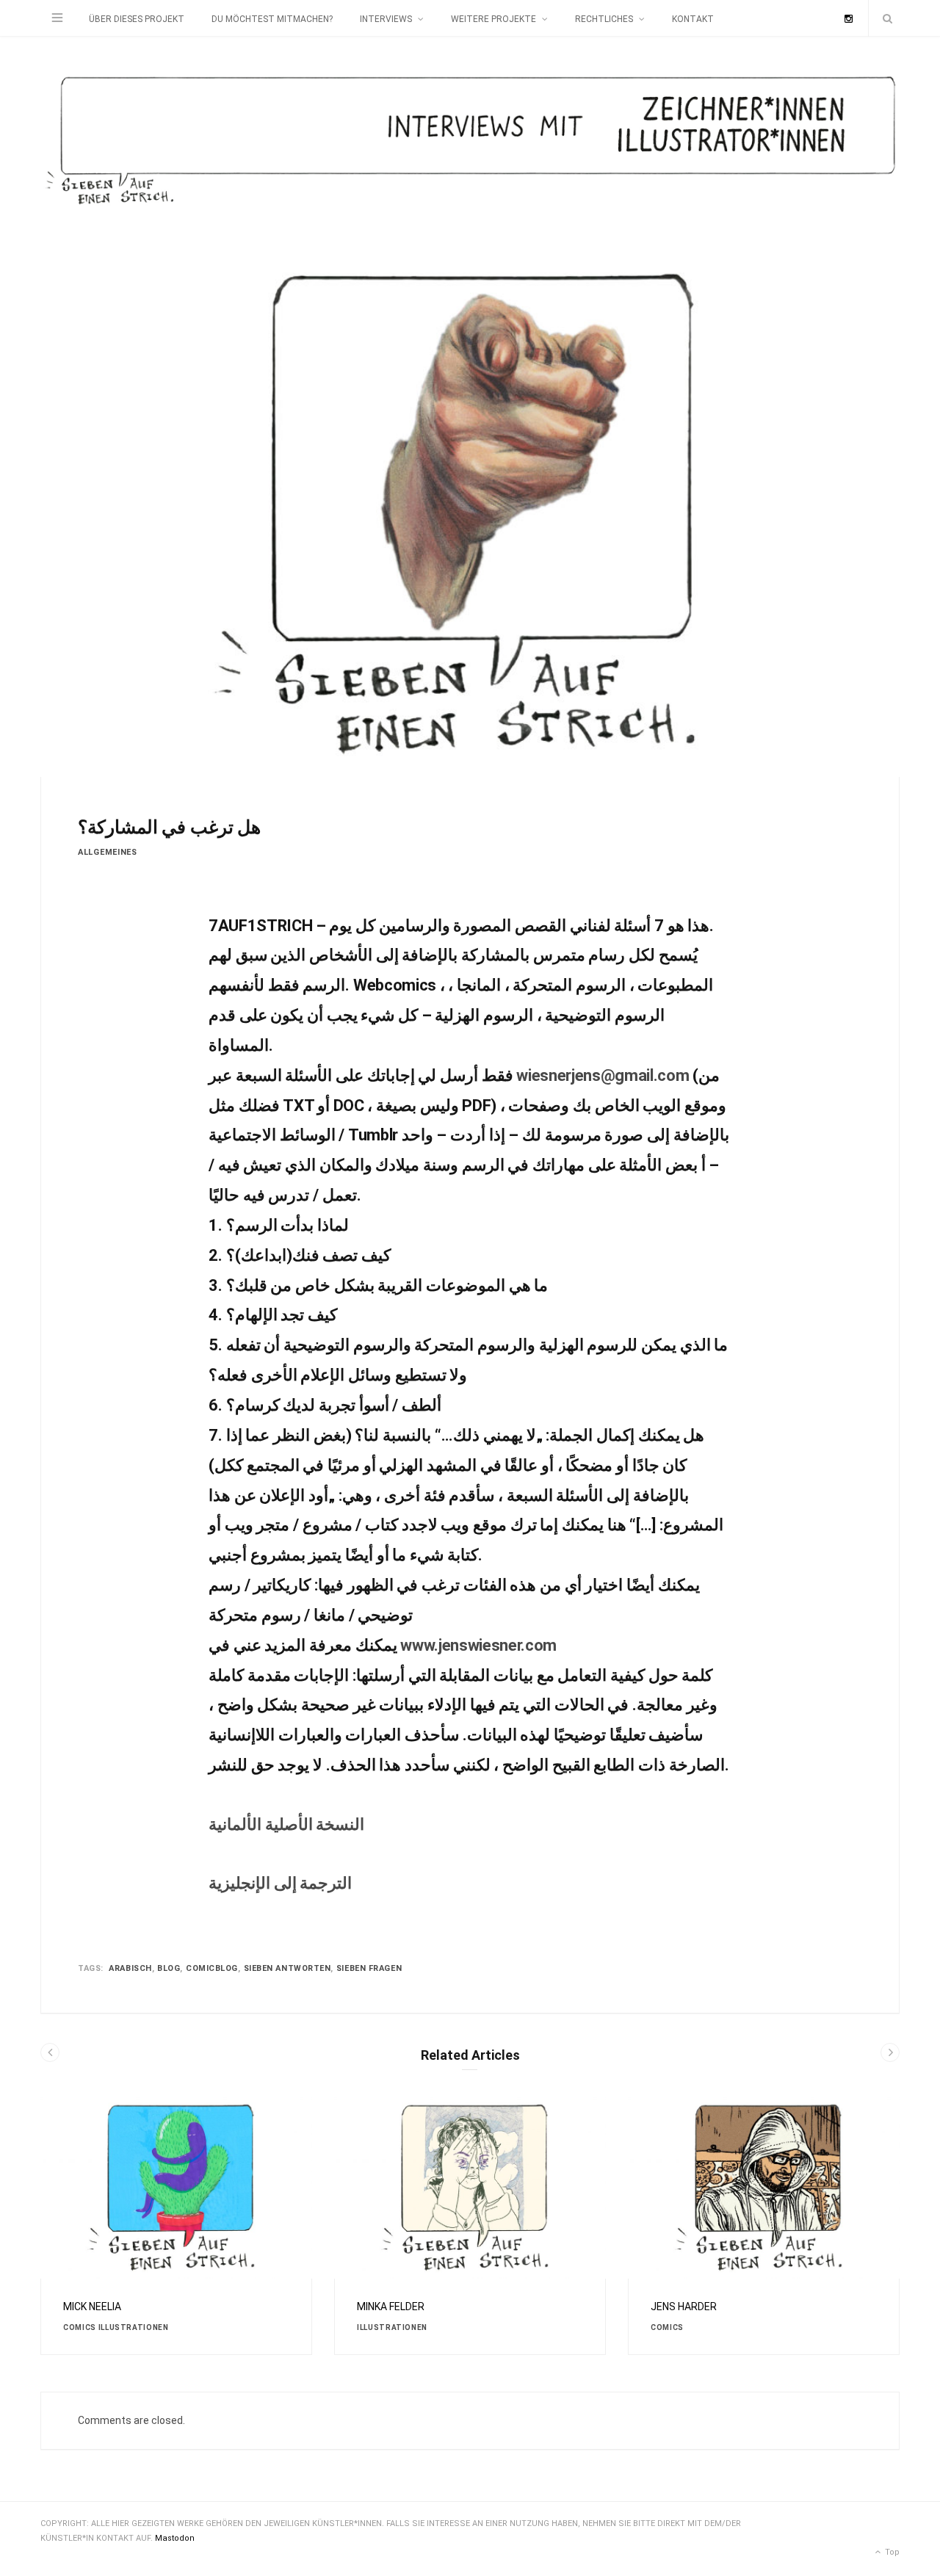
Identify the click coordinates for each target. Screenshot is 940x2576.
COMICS (80, 2327)
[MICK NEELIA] (176, 2188)
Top (891, 2551)
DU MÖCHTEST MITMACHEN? (272, 19)
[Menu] (57, 18)
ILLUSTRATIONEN (134, 2327)
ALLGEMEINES (108, 852)
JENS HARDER (684, 2307)
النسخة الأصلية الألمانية (286, 1824)
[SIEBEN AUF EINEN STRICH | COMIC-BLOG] (470, 143)
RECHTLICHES (604, 19)
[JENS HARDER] (764, 2188)
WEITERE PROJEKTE (493, 19)
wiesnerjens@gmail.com (603, 1075)
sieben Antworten (288, 1968)
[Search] (884, 18)
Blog (169, 1968)
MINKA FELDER (391, 2307)
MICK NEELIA (92, 2307)
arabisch (130, 1968)
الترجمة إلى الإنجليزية (280, 1883)
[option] (176, 2226)
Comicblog (212, 1968)
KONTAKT (693, 19)
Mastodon (175, 2538)
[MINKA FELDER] (470, 2188)
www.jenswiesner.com (478, 1645)
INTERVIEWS (386, 19)
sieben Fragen (369, 1968)
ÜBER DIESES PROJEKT (137, 19)
